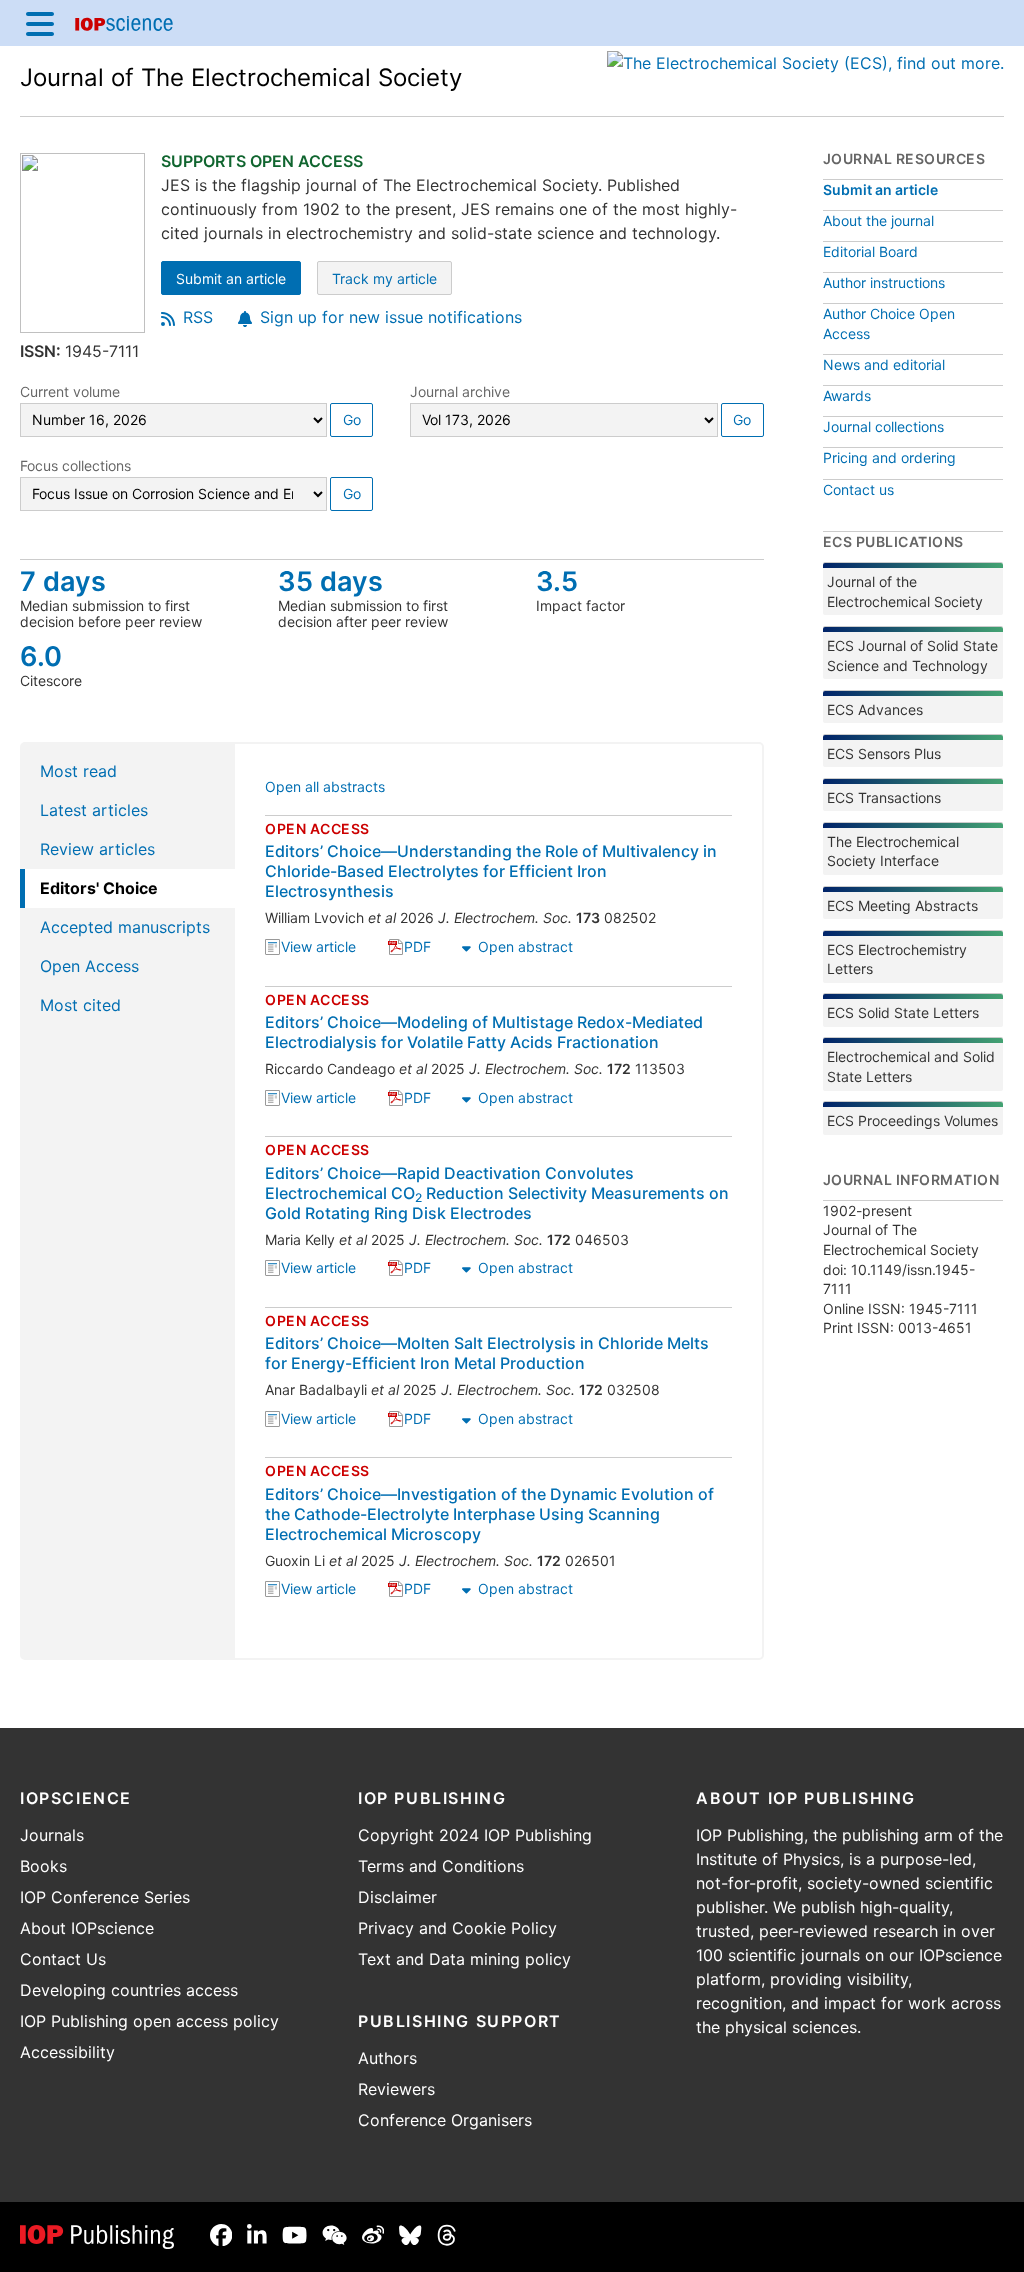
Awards (847, 395)
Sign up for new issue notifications (391, 317)
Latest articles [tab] (94, 810)
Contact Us (63, 1959)
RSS (198, 317)
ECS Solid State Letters (903, 1012)
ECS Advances (875, 709)
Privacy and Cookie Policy (457, 1928)
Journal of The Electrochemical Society (241, 77)
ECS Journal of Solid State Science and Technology (912, 655)
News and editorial (884, 364)
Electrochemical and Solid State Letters (911, 1066)
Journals (52, 1835)
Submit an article (238, 280)
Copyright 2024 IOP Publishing (475, 1835)
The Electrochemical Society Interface (893, 851)
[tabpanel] (499, 1201)
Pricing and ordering (889, 457)
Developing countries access (129, 1990)
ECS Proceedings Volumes (912, 1120)
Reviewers (396, 2089)
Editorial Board (870, 251)
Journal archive (460, 391)
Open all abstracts (325, 788)
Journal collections (883, 426)
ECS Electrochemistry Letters (897, 959)
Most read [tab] (78, 771)
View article (318, 948)
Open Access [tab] (89, 966)
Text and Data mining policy (464, 1959)
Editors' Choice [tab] (99, 888)
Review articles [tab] (97, 849)
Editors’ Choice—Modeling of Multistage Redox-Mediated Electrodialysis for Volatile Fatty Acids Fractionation (484, 1032)
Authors (387, 2058)
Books (43, 1866)
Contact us (858, 489)
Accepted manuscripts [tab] (125, 927)
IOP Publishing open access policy (149, 2021)
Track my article (392, 280)
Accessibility (67, 2052)
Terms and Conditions (441, 1866)
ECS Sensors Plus (884, 753)
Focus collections (75, 465)
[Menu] (40, 23)
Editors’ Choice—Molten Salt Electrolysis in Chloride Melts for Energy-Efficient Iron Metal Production (487, 1353)
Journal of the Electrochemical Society (905, 591)
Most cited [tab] (80, 1005)
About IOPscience (87, 1928)
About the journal (878, 220)
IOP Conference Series (105, 1897)
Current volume (70, 391)
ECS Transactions (884, 797)
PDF (417, 948)
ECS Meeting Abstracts (902, 905)
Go (352, 419)
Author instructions (884, 282)
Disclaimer (397, 1897)
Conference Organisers (445, 2120)
